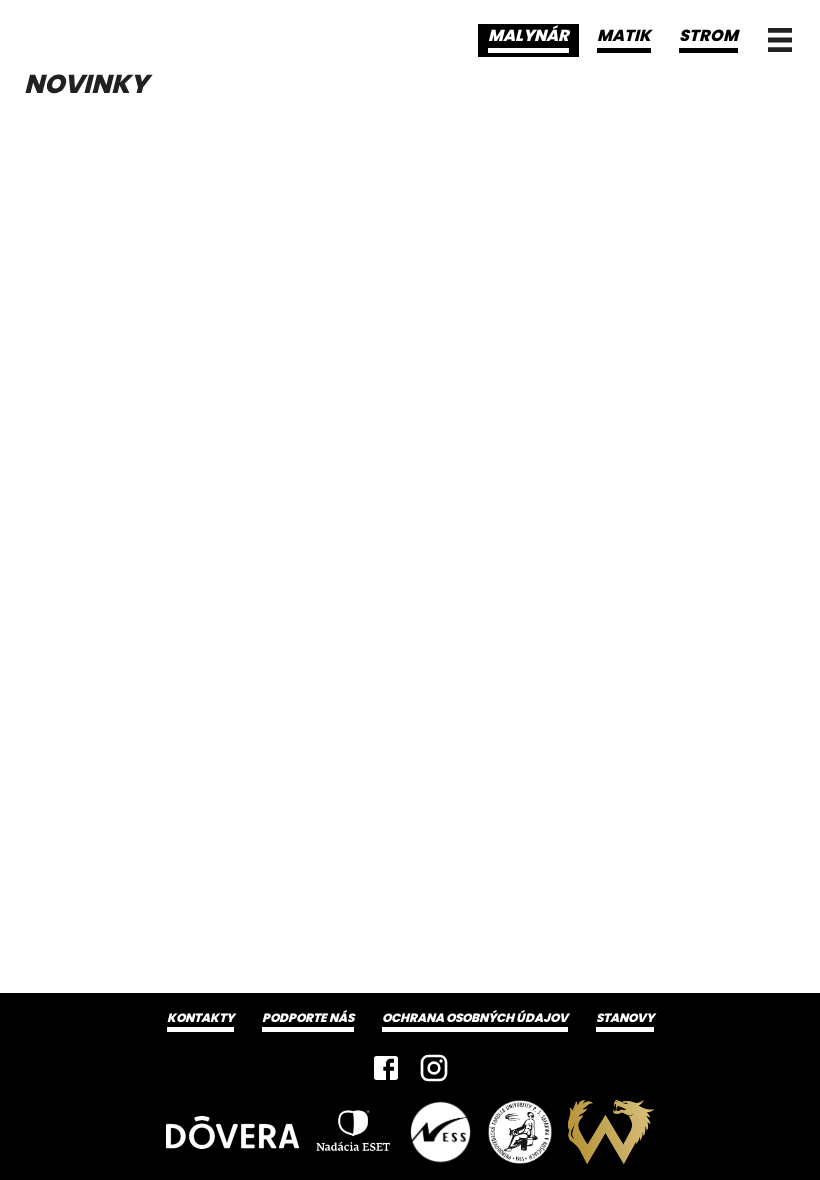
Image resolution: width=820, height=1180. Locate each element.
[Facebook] (386, 1068)
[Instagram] (434, 1068)
